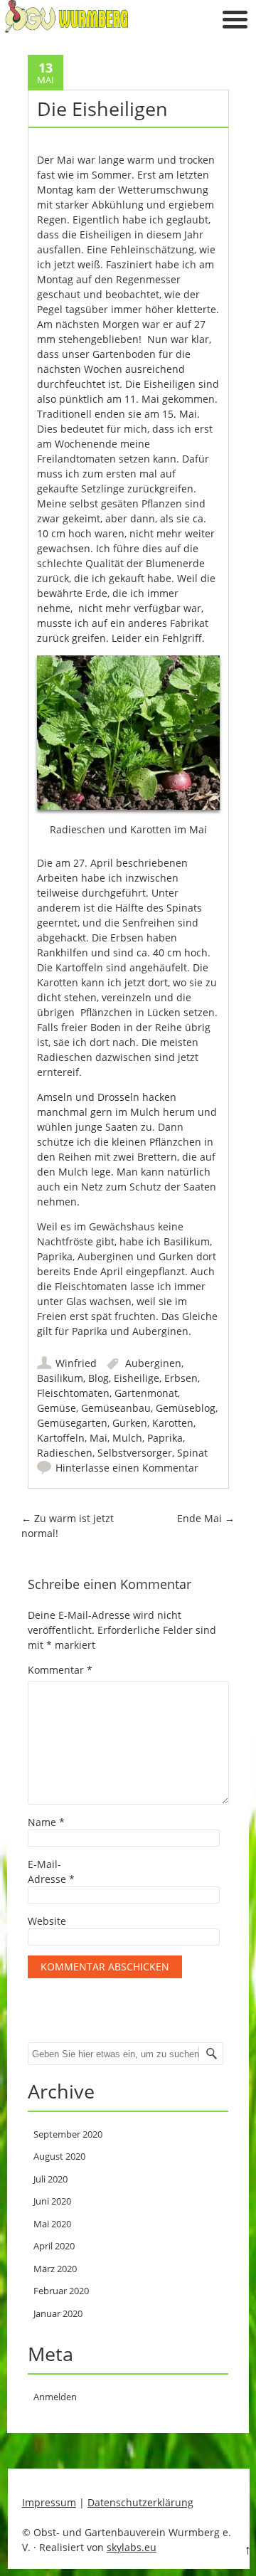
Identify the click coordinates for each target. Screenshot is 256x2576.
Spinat (192, 1453)
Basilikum (60, 1378)
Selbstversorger (135, 1453)
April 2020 (54, 2246)
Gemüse (57, 1408)
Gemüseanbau (116, 1408)
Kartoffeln (61, 1438)
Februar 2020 (61, 2291)
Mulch (127, 1438)
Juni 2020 (52, 2201)
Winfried (76, 1363)
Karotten (173, 1423)
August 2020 (59, 2156)
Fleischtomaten (73, 1393)
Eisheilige (137, 1378)
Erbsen (181, 1378)
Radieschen (65, 1453)
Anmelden (55, 2397)
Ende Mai (206, 1518)
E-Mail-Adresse (51, 1872)
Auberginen (153, 1363)
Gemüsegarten (72, 1423)
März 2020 (55, 2269)
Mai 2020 (52, 2224)
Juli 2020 (50, 2179)
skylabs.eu (132, 2547)
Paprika (165, 1438)
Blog (98, 1378)
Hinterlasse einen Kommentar (127, 1468)
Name (46, 1822)
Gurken (130, 1423)
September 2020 (68, 2134)
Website (47, 1921)
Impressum (49, 2502)
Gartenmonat (146, 1393)
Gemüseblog (186, 1408)
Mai (98, 1438)
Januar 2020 (58, 2313)
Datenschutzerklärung (140, 2502)
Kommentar (60, 1670)
